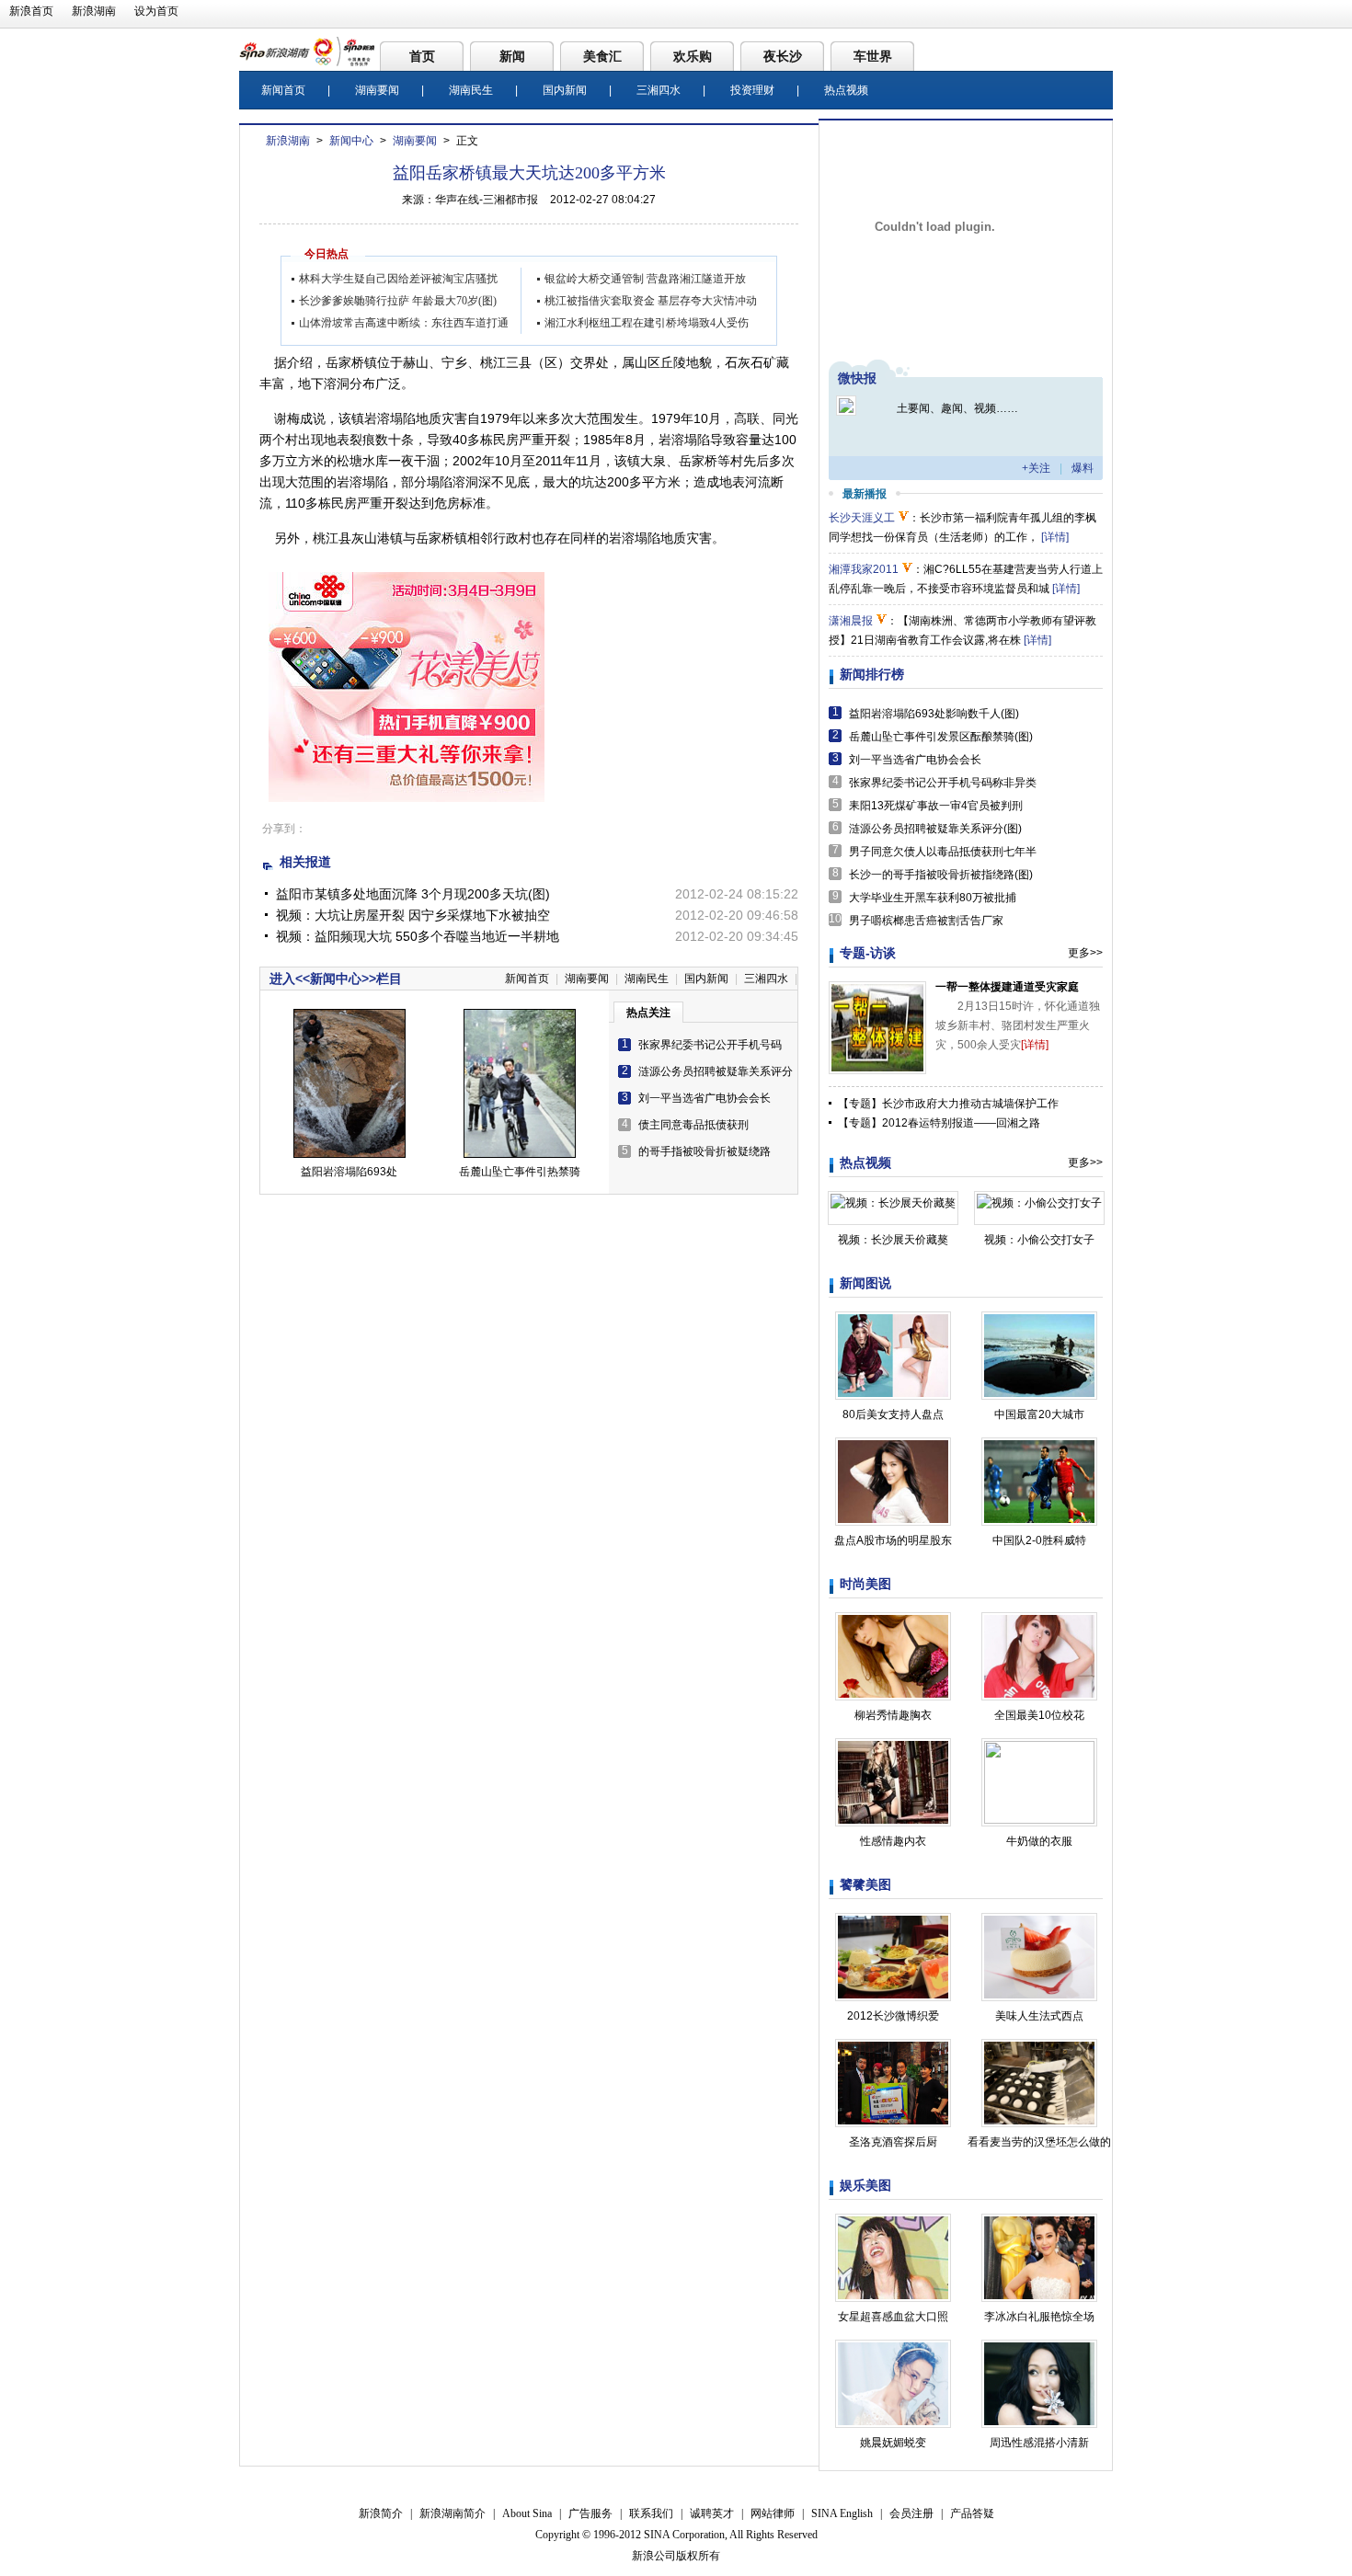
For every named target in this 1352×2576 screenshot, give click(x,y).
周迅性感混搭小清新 (1039, 2443)
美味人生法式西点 (1039, 2016)
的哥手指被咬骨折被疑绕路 (705, 1151)
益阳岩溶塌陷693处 (349, 1172)
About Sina (527, 2513)
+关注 (1036, 468)
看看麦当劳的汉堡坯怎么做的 (1039, 2142)
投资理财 (752, 90)
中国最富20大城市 (1039, 1414)
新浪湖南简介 (453, 2513)
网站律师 (773, 2513)
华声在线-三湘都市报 (487, 200)
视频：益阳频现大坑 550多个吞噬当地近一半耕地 (418, 936)
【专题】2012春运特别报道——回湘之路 (939, 1123)
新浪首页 (31, 11)
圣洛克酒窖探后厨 (893, 2142)
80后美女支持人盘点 (893, 1414)
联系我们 (651, 2513)
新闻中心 (351, 141)
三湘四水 (659, 90)
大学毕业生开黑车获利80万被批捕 (933, 898)
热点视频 (846, 90)
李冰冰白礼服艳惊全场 (1039, 2317)
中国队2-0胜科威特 (1039, 1540)
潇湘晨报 (851, 621)
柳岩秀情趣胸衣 (893, 1715)
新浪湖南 (94, 11)
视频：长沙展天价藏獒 (893, 1240)
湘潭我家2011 (864, 569)
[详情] (1055, 537)
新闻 (512, 56)
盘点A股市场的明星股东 (893, 1540)
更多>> (1085, 953)
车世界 (873, 56)
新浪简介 (381, 2513)
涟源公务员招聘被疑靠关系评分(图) (935, 829)
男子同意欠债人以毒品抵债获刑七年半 (943, 852)
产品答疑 (972, 2513)
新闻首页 (283, 90)
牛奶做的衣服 (1039, 1841)
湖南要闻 (377, 90)
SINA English (842, 2513)
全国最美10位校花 (1039, 1715)
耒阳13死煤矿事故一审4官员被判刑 (936, 806)
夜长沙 (783, 56)
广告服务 (590, 2513)
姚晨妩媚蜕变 (893, 2443)
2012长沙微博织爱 (893, 2016)
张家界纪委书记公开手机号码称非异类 (943, 783)
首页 (422, 56)
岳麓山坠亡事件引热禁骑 (520, 1172)
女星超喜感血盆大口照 (893, 2317)
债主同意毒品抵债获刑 (693, 1125)
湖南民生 (471, 90)
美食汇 (602, 56)
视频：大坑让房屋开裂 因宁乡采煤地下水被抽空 (413, 915)
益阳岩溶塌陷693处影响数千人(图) (934, 714)
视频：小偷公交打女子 (1039, 1240)
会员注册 (911, 2513)
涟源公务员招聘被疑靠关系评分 (716, 1071)
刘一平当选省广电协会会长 (705, 1098)
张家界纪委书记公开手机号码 (710, 1045)
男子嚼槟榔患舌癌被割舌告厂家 (926, 921)
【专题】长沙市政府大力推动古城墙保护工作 (948, 1104)
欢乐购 (693, 56)
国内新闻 (565, 90)
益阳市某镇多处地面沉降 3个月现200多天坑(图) (413, 894)
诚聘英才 (712, 2513)
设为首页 (156, 11)
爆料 (1083, 468)
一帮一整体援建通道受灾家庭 (1007, 987)
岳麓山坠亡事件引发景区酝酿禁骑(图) (941, 737)
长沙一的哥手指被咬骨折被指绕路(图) (941, 875)
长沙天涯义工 (862, 518)
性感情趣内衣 (893, 1841)
